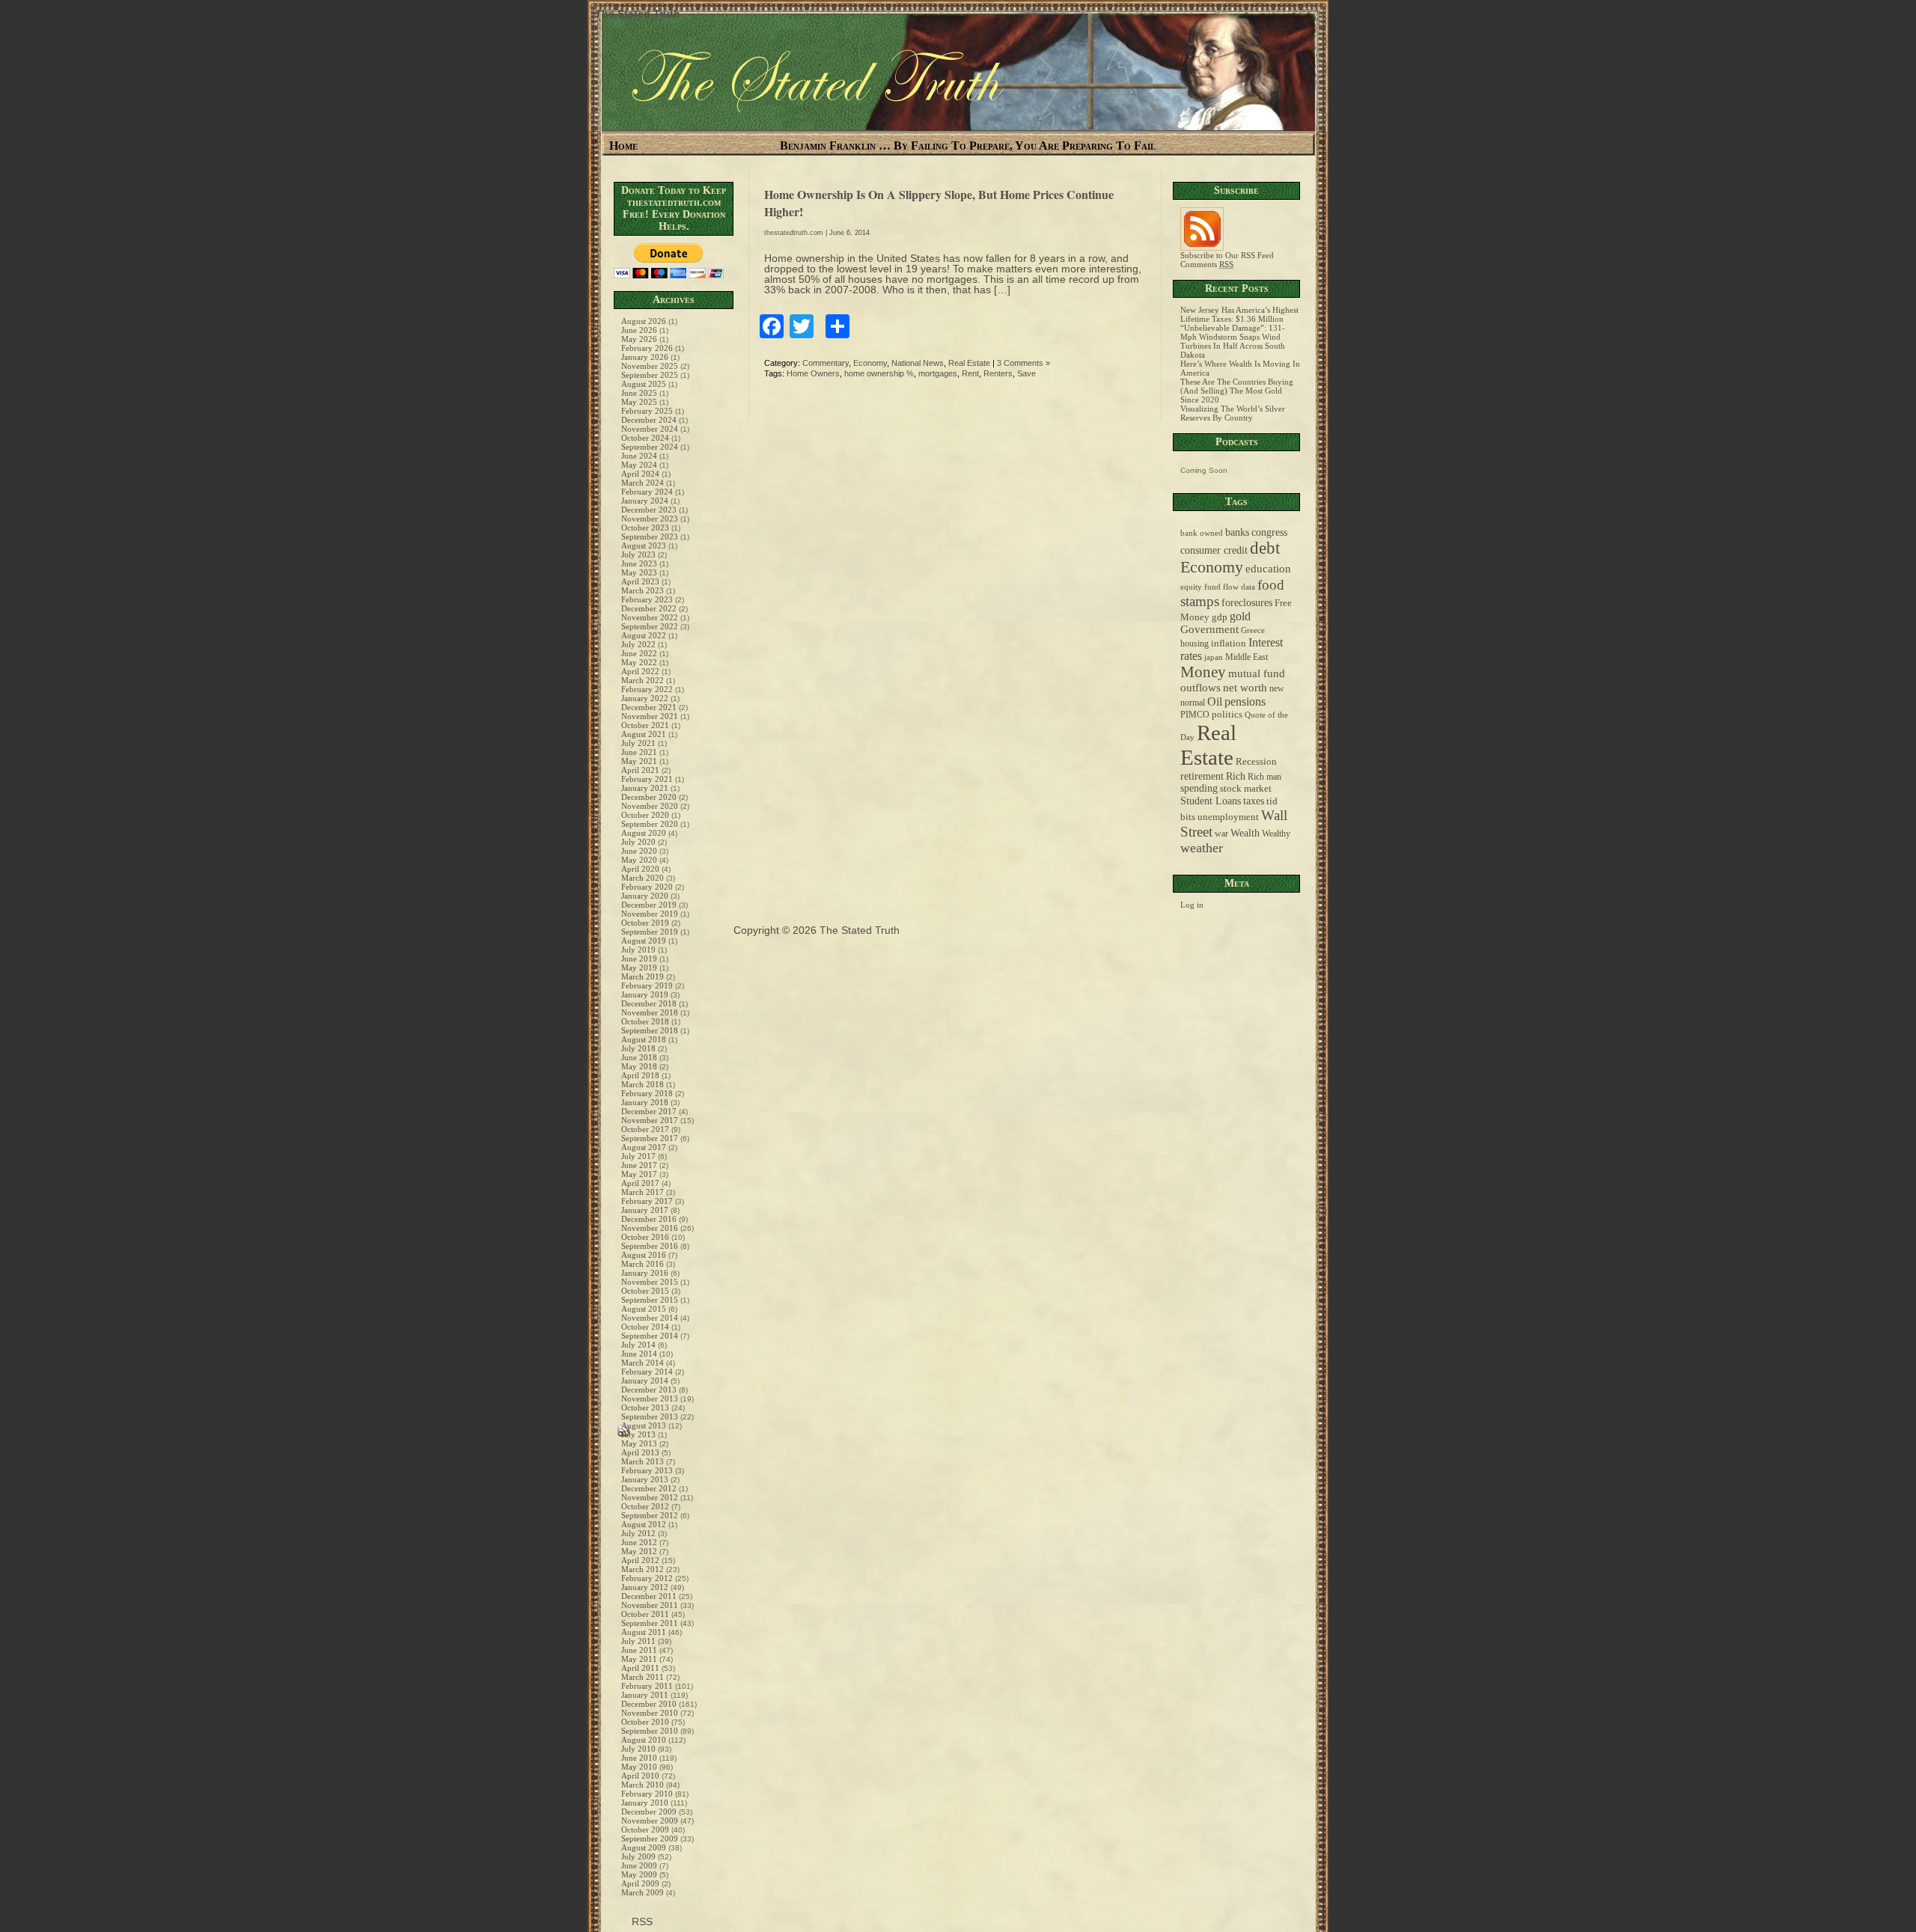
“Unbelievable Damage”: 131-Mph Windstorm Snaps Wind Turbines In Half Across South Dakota (1233, 341)
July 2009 (638, 1856)
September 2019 (650, 932)
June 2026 (639, 330)
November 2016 (650, 1228)
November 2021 (650, 716)
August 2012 (644, 1524)
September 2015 (650, 1300)
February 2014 (647, 1372)
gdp (1220, 617)
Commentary (826, 363)
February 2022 (647, 689)
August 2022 (644, 635)
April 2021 (640, 770)
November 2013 (650, 1398)
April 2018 (640, 1075)
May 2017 (639, 1174)
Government (1209, 629)
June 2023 (639, 563)
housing (1195, 644)
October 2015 (645, 1291)
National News (918, 363)
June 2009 (639, 1865)
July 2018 (638, 1048)
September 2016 (650, 1246)
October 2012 (645, 1506)
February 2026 (647, 348)
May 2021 (639, 761)
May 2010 (639, 1767)
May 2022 (639, 662)
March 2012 (643, 1569)
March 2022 (643, 680)
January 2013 (645, 1479)
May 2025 (639, 402)
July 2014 (638, 1345)
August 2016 (644, 1255)
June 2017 (639, 1165)
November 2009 (650, 1821)
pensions (1245, 701)
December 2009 (649, 1812)
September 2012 (650, 1515)
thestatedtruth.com (794, 233)
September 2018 (650, 1030)
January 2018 (645, 1102)
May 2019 (639, 967)
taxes (1254, 801)
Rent (970, 373)
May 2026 (639, 339)
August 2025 (644, 384)
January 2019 (645, 994)
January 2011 (645, 1695)
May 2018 (639, 1066)
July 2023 (638, 554)
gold (1240, 616)
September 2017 (650, 1138)
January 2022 (645, 698)
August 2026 (644, 321)
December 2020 (649, 797)
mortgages (938, 373)
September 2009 (650, 1838)
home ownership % (879, 373)
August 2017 (644, 1147)
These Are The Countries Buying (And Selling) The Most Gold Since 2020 (1237, 391)
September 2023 (650, 537)
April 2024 (640, 474)
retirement (1202, 776)
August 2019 (644, 941)
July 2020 (638, 842)
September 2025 (650, 375)
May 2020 (639, 860)
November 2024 (650, 429)
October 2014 (645, 1327)
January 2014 (645, 1381)
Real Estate (969, 363)
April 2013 (640, 1452)
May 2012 (639, 1551)
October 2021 (645, 725)
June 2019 (639, 959)
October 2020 (645, 815)
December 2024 (649, 420)
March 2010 (643, 1785)
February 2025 (647, 411)
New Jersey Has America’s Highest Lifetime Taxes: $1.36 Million (1239, 314)
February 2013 (647, 1470)
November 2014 (650, 1318)
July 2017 (638, 1156)
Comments (1207, 264)
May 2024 (639, 465)
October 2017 (645, 1129)
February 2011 (647, 1686)
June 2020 (639, 851)
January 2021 (645, 788)
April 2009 (640, 1883)
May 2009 (639, 1874)
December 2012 (649, 1488)
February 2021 (647, 779)
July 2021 (638, 743)
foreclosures (1247, 602)
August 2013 (644, 1425)
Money (1203, 672)
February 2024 (647, 492)
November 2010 (650, 1713)
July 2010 (638, 1749)
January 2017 (645, 1210)
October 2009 (645, 1829)
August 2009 (644, 1847)
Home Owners (813, 373)
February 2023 (647, 599)
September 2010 (650, 1731)
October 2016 (645, 1237)
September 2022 (650, 626)
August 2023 (644, 545)
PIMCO (1195, 715)
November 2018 (650, 1012)
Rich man (1264, 777)
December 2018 (649, 1003)
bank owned (1202, 533)
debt (1265, 548)
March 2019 (643, 976)
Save (1026, 373)
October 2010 (645, 1722)
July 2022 (638, 644)
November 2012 (650, 1497)
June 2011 (639, 1650)
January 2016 (645, 1273)
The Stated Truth (638, 13)
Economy (870, 363)
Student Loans (1211, 801)
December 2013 (649, 1390)
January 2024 (645, 501)
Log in (1192, 905)
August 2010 (644, 1740)
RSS (641, 1922)
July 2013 (638, 1434)
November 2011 (650, 1605)
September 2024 (650, 447)
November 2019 (650, 914)
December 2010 (649, 1704)
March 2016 (643, 1264)
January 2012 (645, 1587)
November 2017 (650, 1120)
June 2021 (639, 752)
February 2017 (647, 1201)
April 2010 (640, 1776)
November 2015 (650, 1282)
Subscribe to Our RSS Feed (1227, 255)
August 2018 (644, 1039)
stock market (1246, 789)
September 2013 (650, 1416)
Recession (1256, 762)
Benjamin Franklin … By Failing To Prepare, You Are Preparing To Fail (968, 146)
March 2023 (643, 590)
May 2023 (639, 572)
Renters (998, 373)
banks (1237, 532)
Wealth (1245, 833)
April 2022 (640, 671)
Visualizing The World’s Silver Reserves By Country (1233, 413)
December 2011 (649, 1596)
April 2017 (640, 1183)
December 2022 (649, 608)
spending (1199, 788)
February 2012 (647, 1578)
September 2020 (650, 824)
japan (1214, 657)
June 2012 (639, 1542)
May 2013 (639, 1443)
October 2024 (645, 438)
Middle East (1247, 657)
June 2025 (639, 393)
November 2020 (650, 806)
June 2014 (639, 1354)
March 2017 (643, 1192)
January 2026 (645, 357)
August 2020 (644, 833)
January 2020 (645, 896)
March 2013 (643, 1461)
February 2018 (647, 1093)
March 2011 (643, 1677)
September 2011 (650, 1623)
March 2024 (643, 483)
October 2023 (645, 528)
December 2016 (649, 1219)
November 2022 (650, 617)
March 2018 (643, 1084)
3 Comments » (1023, 363)
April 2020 (640, 869)
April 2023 (640, 581)
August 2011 (644, 1632)
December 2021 (649, 707)
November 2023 (650, 519)
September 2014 (650, 1336)
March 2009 (643, 1892)
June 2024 (639, 456)
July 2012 (638, 1533)
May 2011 (639, 1659)
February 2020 (647, 887)
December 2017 (649, 1111)
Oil (1215, 701)
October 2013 (645, 1407)
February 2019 (647, 985)
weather (1202, 848)
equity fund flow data (1218, 587)
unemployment (1228, 817)
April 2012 (640, 1560)
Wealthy (1276, 834)
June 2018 (639, 1057)
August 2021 (644, 734)
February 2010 (647, 1794)
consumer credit (1214, 550)
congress (1269, 532)
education (1268, 569)
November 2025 (650, 366)
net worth (1245, 688)
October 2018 (645, 1021)
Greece (1253, 630)
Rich (1236, 776)
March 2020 (643, 878)
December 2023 (649, 510)
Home (623, 146)
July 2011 (638, 1641)
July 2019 (638, 950)
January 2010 (645, 1803)
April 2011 (640, 1668)
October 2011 (645, 1614)
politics (1227, 715)
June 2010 (639, 1758)
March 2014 (643, 1363)
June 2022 (639, 653)
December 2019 (649, 905)
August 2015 (644, 1309)
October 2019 (645, 923)
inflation (1229, 644)
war (1221, 834)
